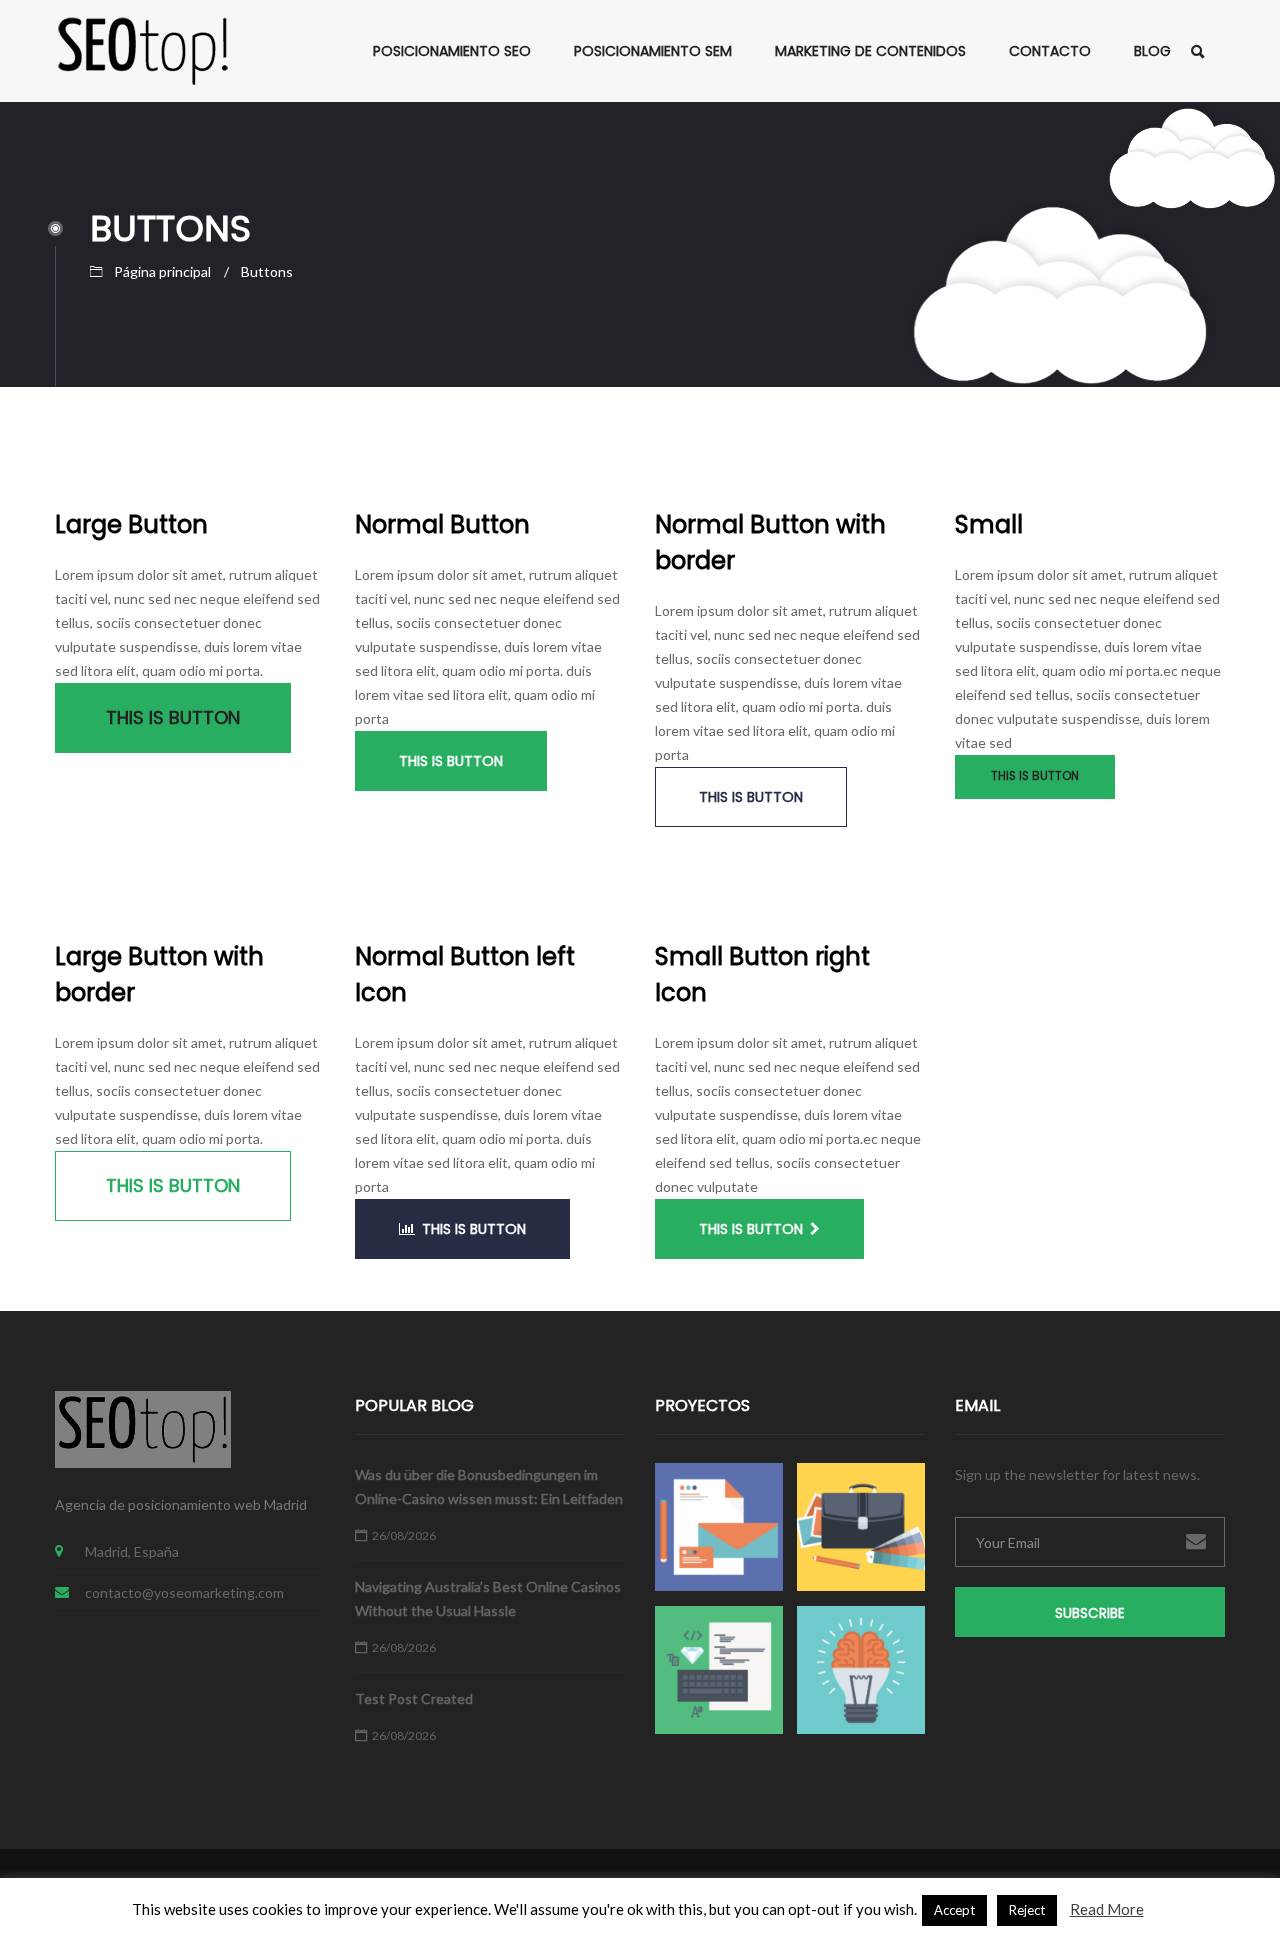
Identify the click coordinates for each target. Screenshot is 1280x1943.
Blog (1152, 51)
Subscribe (1090, 1613)
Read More (1107, 1909)
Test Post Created (414, 1698)
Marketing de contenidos (870, 51)
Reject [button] (1027, 1910)
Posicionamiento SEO (452, 51)
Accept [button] (954, 1910)
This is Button (173, 717)
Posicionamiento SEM (653, 51)
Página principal (162, 271)
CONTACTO (1050, 51)
